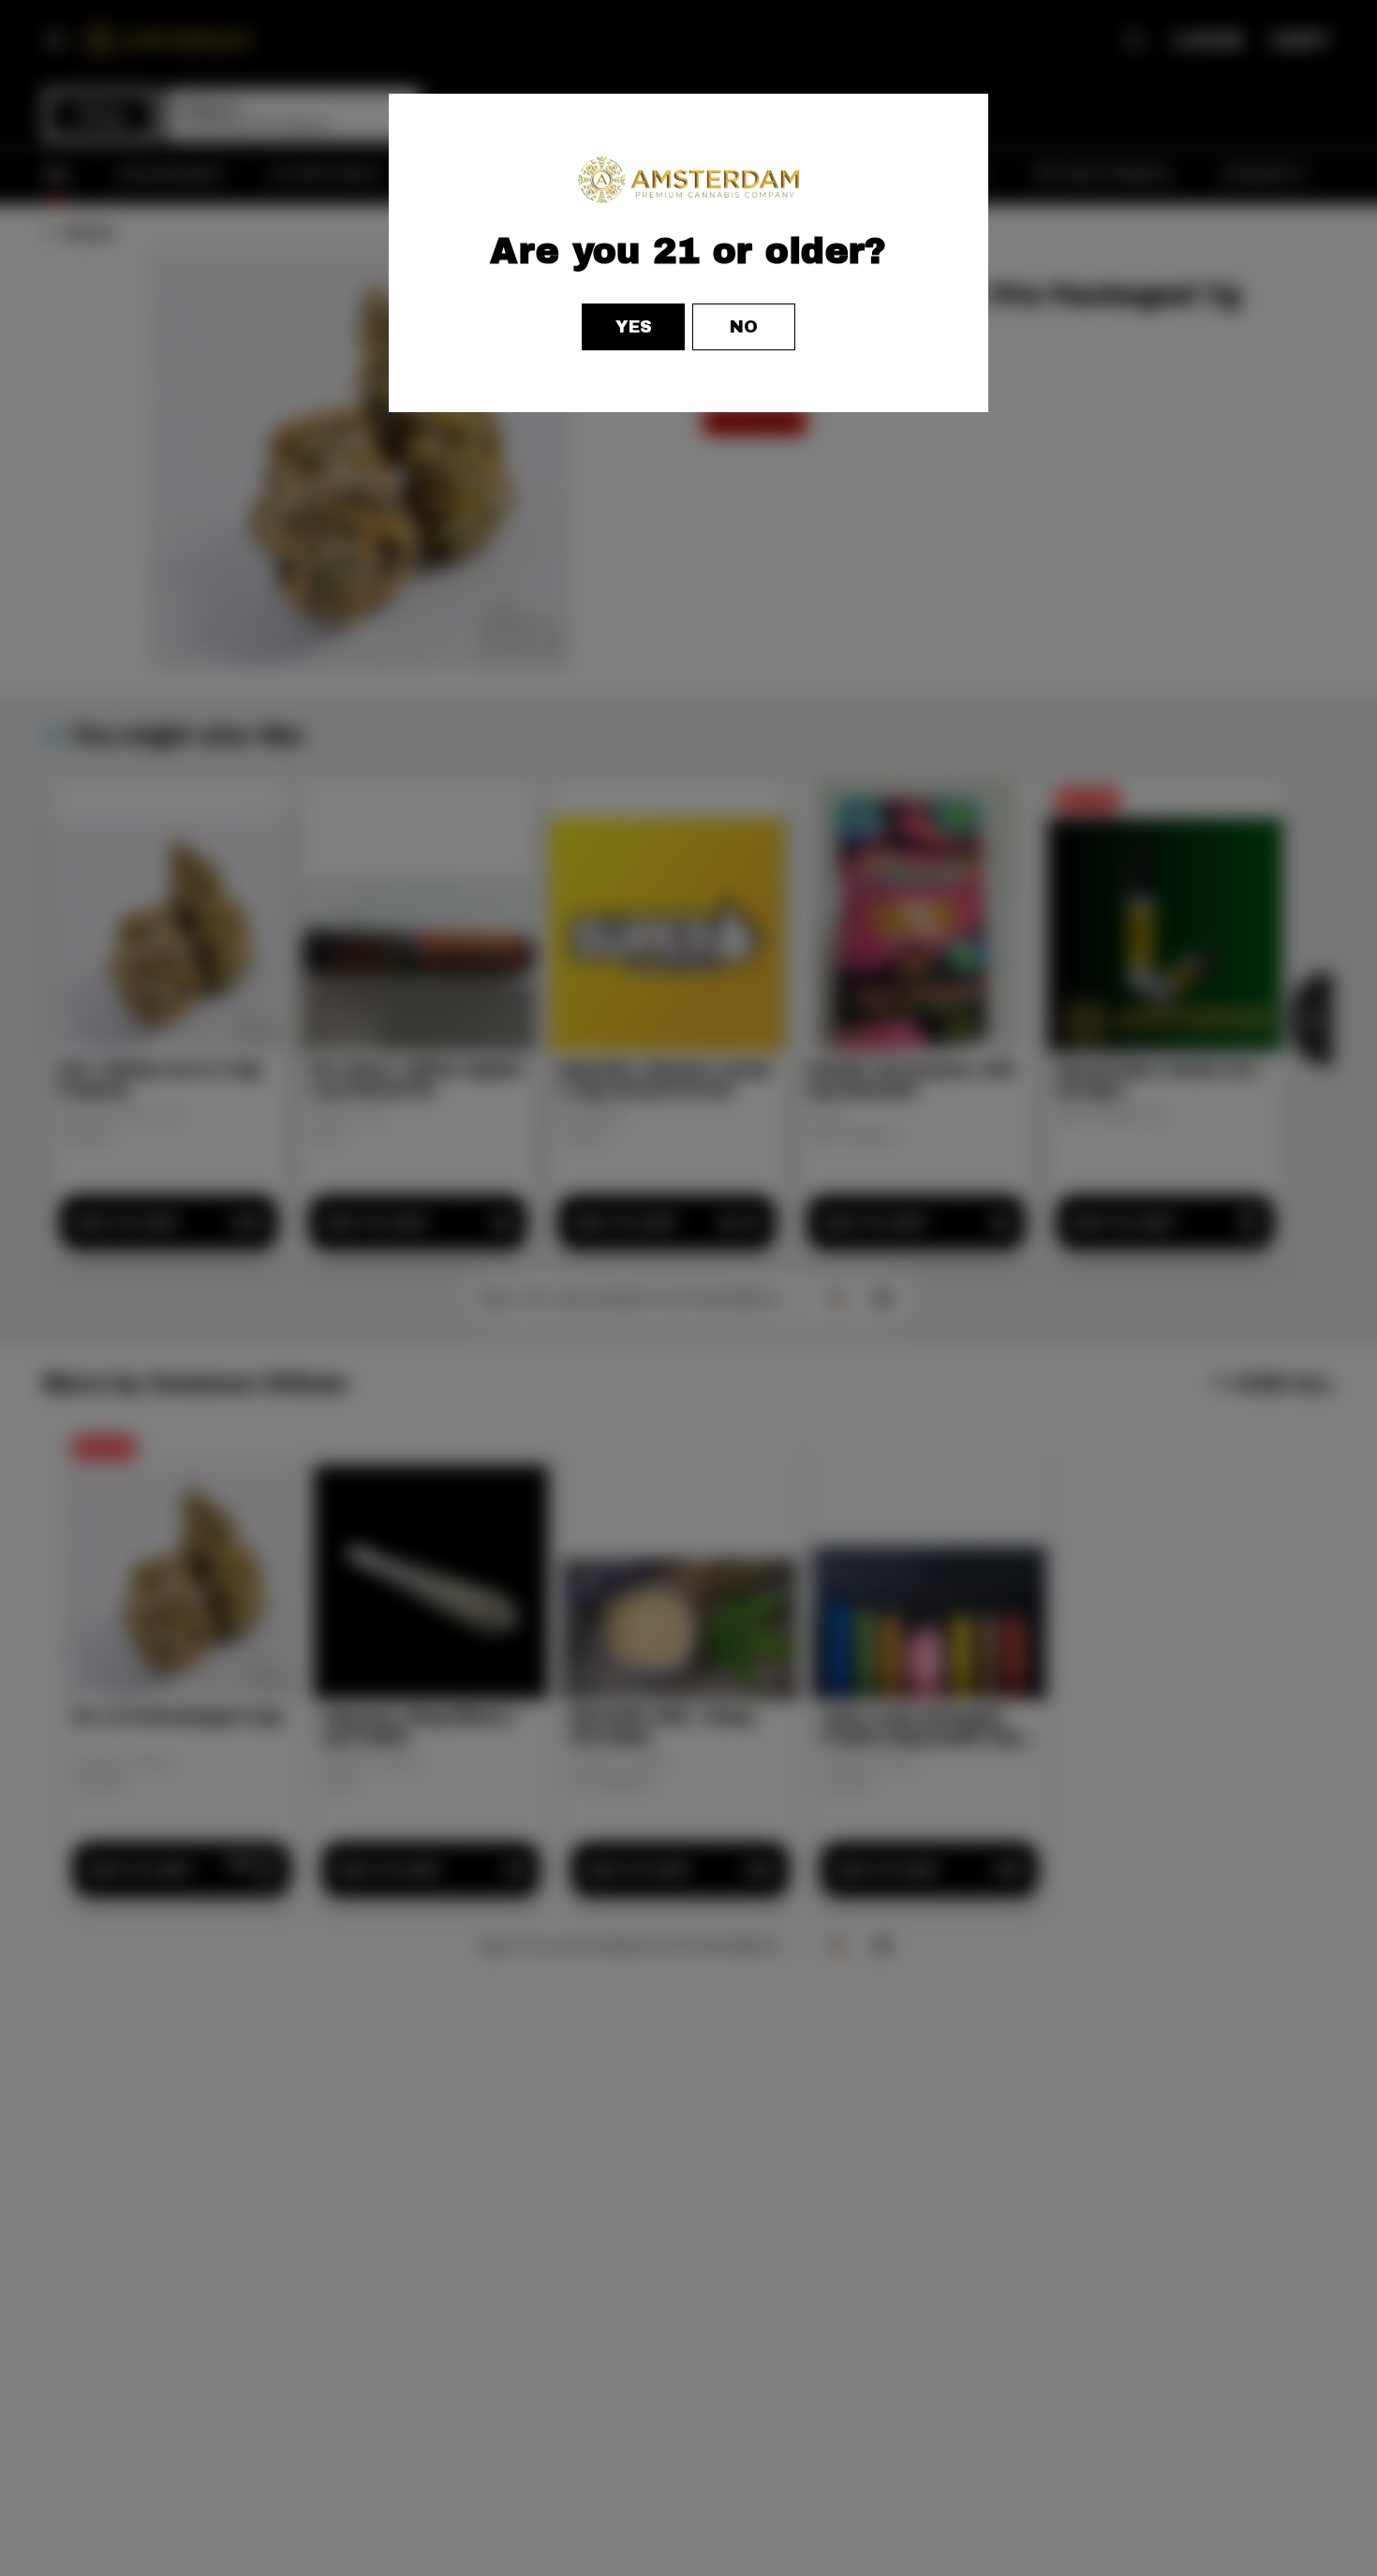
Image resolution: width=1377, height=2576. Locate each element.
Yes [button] (634, 327)
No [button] (744, 327)
